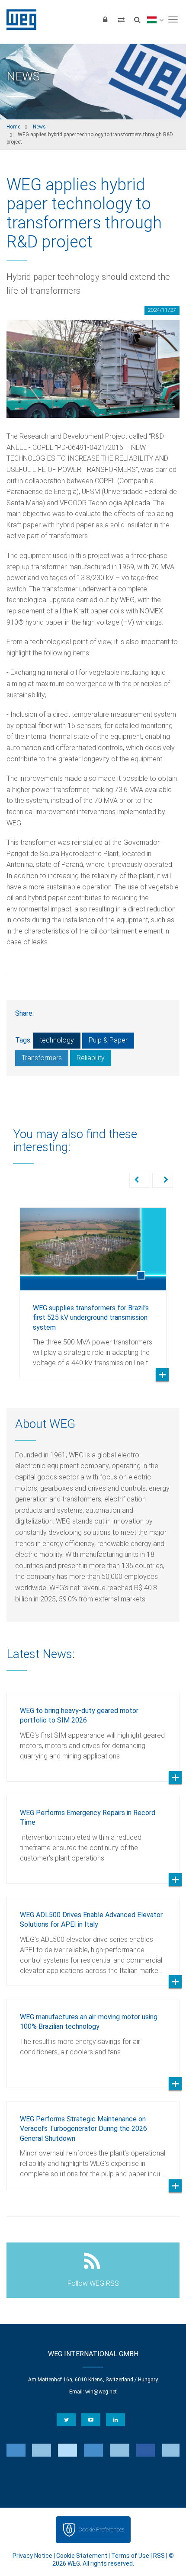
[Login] (105, 19)
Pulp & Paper (108, 1040)
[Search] (137, 19)
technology (57, 1040)
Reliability (91, 1058)
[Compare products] (121, 19)
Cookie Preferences (101, 2529)
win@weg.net (101, 2392)
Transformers (42, 1058)
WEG (18, 19)
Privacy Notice (32, 2556)
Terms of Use (130, 2556)
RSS (159, 2556)
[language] (155, 19)
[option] (93, 1286)
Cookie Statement (82, 2556)
